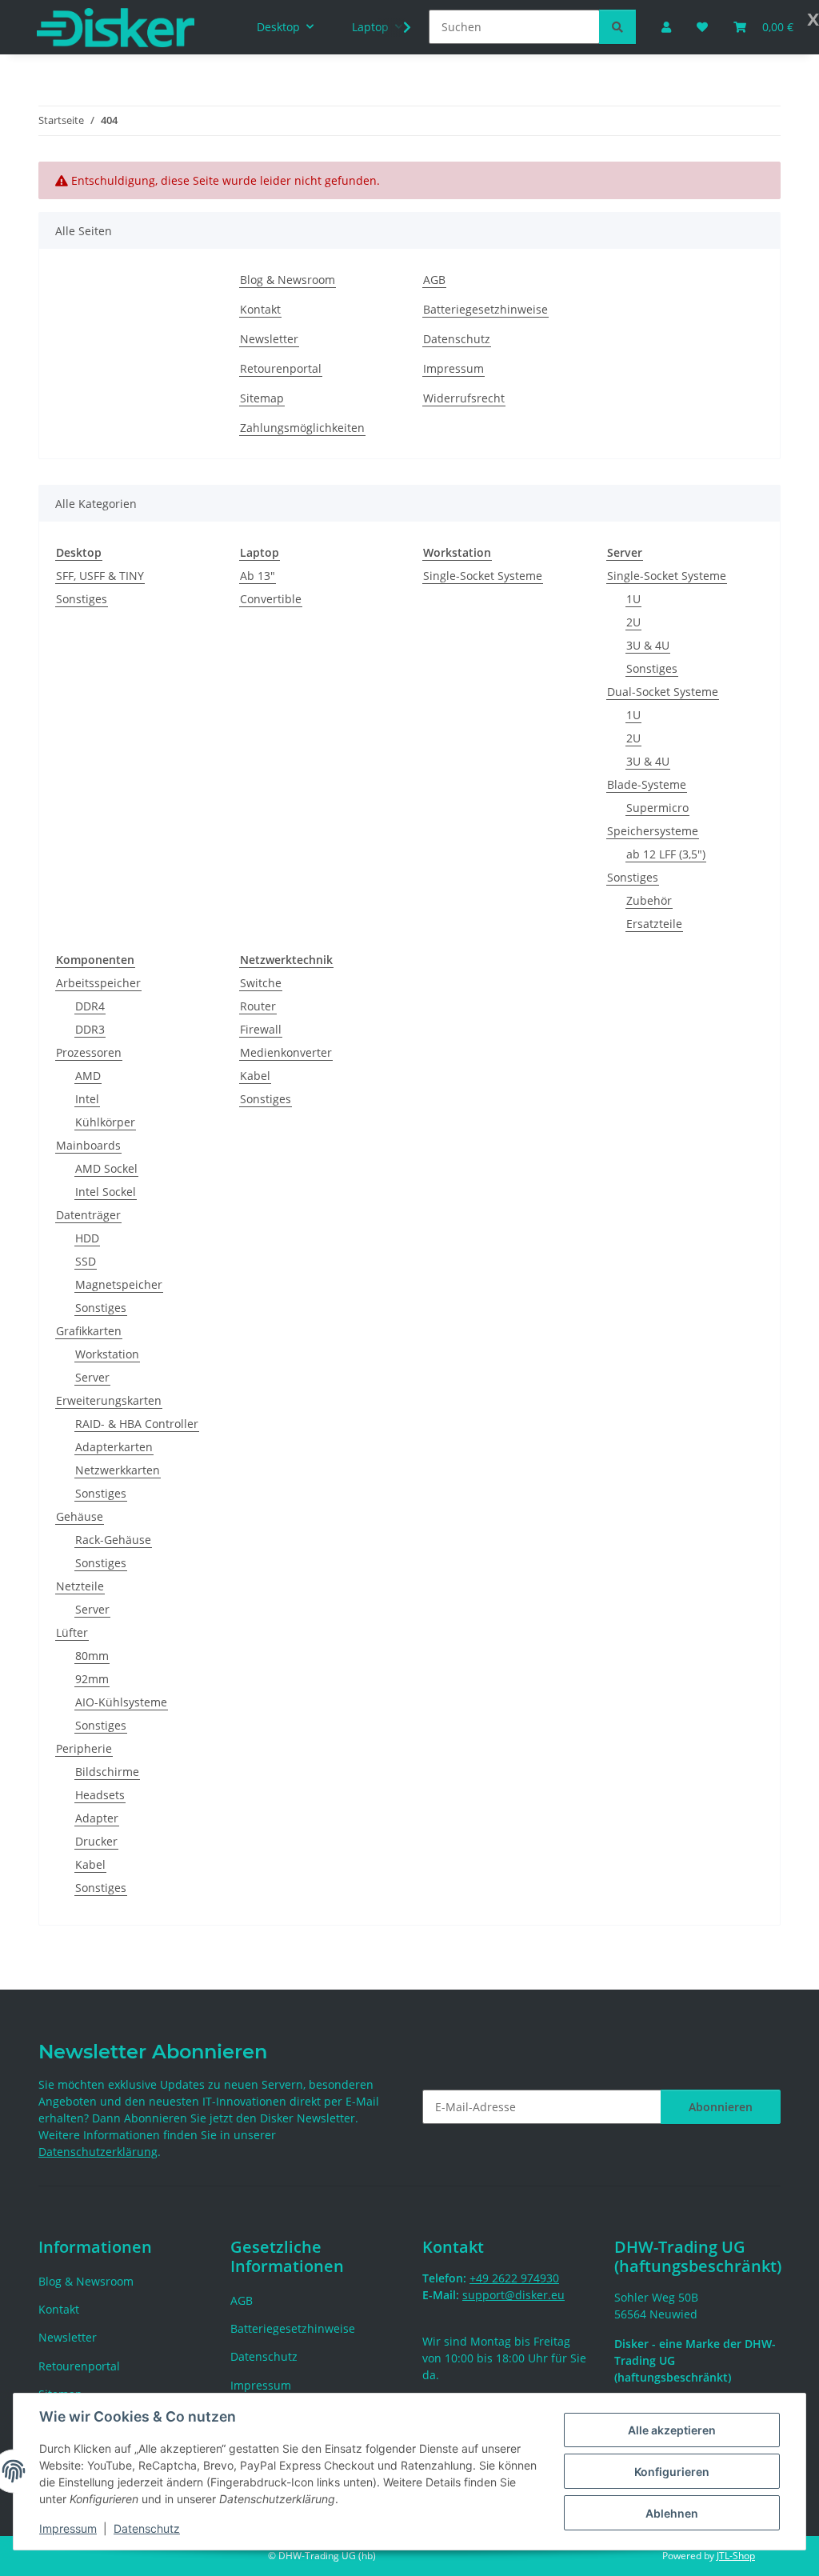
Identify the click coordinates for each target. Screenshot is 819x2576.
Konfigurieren (672, 2472)
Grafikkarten (89, 1331)
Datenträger (88, 1215)
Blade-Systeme (647, 784)
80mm (92, 1656)
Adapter (97, 1818)
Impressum (68, 2528)
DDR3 (90, 1029)
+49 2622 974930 (514, 2278)
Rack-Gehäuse (113, 1540)
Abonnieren (721, 2107)
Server (92, 1377)
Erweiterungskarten (109, 1400)
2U (633, 622)
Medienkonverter (286, 1052)
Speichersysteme (653, 831)
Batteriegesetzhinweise (485, 309)
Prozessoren (89, 1052)
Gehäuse (80, 1516)
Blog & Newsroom (288, 280)
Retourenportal (281, 368)
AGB (434, 280)
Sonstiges (82, 599)
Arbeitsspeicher (98, 983)
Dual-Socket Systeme (663, 692)
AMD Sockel (106, 1168)
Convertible (271, 599)
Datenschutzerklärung (98, 2152)
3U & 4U (648, 645)
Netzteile (80, 1586)
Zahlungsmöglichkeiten (302, 428)
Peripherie (84, 1748)
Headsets (100, 1795)
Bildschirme (107, 1772)
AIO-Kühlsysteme (121, 1702)
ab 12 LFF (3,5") (666, 854)
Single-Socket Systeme (483, 576)
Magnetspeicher (119, 1284)
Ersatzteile (654, 924)
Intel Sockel (106, 1192)
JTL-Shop (736, 2556)
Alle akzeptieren (672, 2430)
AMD (88, 1076)
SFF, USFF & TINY (100, 576)
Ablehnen (672, 2513)
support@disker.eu (513, 2295)
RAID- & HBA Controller (137, 1424)
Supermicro (657, 808)
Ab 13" (258, 576)
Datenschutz (147, 2528)
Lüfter (72, 1632)
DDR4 (90, 1006)
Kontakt (260, 309)
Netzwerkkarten (118, 1470)
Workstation (107, 1354)
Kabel (90, 1864)
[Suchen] (617, 27)
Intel (87, 1099)
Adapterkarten (114, 1447)
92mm (92, 1679)
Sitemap (262, 398)
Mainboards (88, 1145)
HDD (87, 1238)
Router (258, 1006)
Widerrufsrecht (464, 398)
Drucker (96, 1841)
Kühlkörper (105, 1122)
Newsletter (269, 339)
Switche (261, 983)
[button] (397, 27)
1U (633, 599)
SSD (86, 1261)
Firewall (261, 1029)
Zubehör (649, 900)
